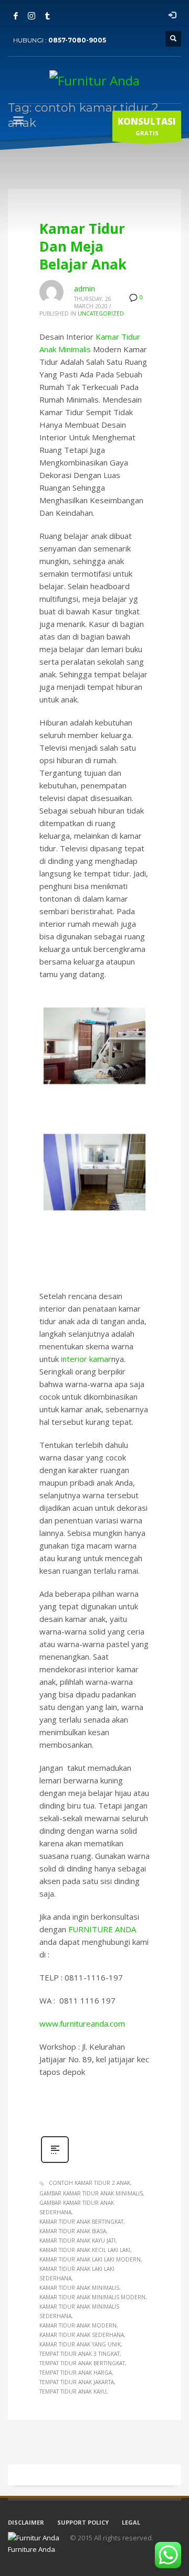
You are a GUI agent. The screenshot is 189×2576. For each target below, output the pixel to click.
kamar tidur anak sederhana (82, 2335)
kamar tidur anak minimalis (79, 2288)
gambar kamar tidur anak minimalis (91, 2193)
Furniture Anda (31, 2549)
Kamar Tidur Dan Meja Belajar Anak (83, 246)
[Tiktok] (47, 16)
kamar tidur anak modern (78, 2325)
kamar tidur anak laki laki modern (90, 2259)
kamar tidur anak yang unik (80, 2344)
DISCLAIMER (26, 2522)
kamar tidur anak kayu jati (77, 2241)
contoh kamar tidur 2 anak (90, 2183)
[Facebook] (16, 16)
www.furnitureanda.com (82, 2023)
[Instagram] (31, 16)
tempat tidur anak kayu (73, 2391)
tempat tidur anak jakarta (77, 2382)
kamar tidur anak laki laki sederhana (77, 2274)
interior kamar (86, 1359)
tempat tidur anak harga (76, 2373)
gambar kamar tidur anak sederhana (77, 2207)
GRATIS (147, 126)
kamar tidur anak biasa (73, 2231)
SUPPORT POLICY (83, 2522)
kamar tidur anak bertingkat (81, 2222)
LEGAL (131, 2522)
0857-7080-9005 (77, 40)
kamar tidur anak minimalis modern (92, 2297)
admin (85, 289)
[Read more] (55, 2162)
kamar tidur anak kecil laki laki (85, 2250)
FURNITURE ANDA (102, 1929)
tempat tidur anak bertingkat (82, 2363)
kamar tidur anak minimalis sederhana (79, 2311)
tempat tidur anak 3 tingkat (80, 2354)
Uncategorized (101, 313)
